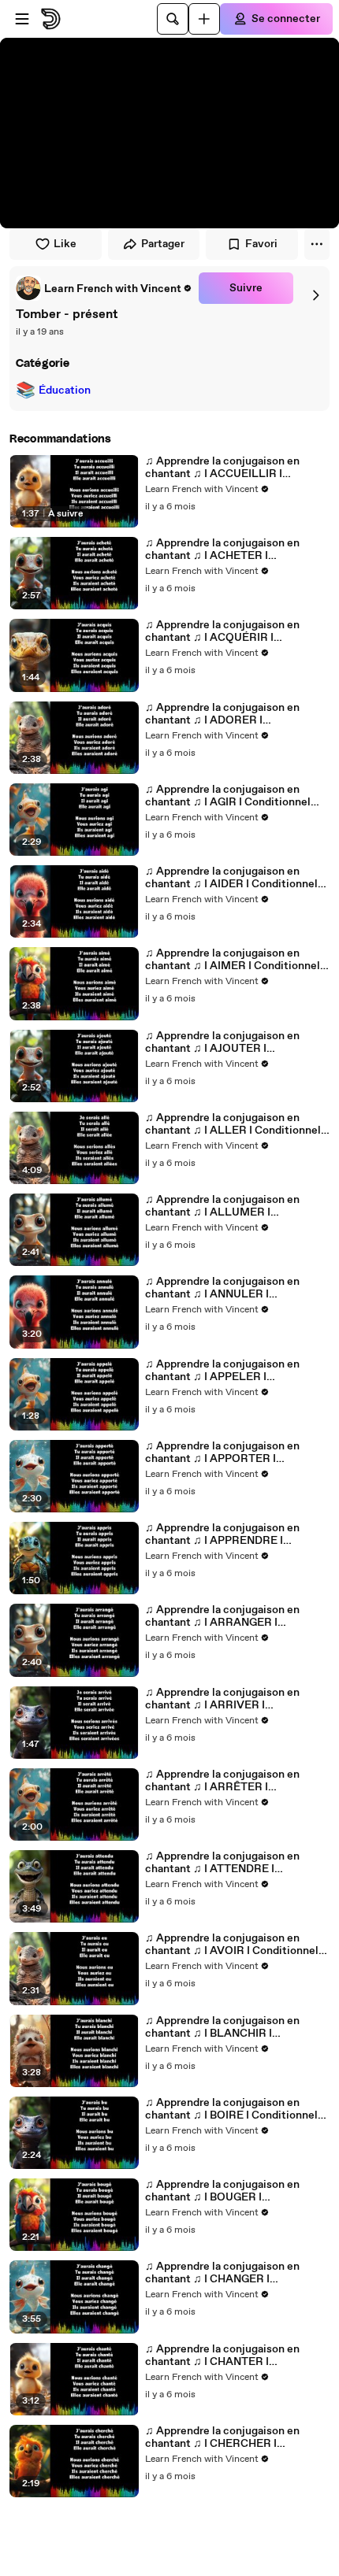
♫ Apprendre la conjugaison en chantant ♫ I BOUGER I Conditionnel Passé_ (222, 2191)
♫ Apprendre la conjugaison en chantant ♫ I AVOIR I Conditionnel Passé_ (232, 1945)
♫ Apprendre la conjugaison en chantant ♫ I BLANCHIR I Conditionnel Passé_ (222, 2027)
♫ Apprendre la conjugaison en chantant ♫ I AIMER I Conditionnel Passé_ (233, 960)
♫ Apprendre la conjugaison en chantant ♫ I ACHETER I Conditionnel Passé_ (222, 550)
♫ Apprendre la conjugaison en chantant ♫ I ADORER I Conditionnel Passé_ (222, 714)
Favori (261, 244)
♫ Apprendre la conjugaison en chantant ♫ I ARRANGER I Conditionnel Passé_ (222, 1616)
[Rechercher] (173, 19)
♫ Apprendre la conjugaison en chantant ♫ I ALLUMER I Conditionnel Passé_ (222, 1206)
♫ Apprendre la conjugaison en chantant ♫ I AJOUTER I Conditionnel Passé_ (222, 1042)
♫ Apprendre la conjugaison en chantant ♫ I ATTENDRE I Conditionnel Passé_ (222, 1863)
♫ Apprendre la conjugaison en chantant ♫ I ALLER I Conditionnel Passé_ (233, 1124)
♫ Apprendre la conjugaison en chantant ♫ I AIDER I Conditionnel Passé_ (231, 878)
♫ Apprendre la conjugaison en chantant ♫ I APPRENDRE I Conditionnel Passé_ (222, 1534)
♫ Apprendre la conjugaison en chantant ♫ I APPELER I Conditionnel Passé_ (222, 1371)
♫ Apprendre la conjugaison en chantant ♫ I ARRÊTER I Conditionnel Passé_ (222, 1781)
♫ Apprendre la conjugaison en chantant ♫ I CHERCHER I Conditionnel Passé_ (222, 2437)
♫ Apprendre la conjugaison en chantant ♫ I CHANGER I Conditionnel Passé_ (222, 2273)
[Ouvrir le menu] (22, 19)
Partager (163, 244)
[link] (104, 288)
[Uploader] (204, 19)
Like (65, 244)
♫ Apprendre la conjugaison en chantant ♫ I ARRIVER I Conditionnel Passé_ (222, 1699)
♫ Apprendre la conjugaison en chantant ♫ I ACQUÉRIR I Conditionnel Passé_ (222, 631)
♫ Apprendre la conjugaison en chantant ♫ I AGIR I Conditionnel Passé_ (228, 796)
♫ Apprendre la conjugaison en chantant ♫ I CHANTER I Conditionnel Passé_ (222, 2356)
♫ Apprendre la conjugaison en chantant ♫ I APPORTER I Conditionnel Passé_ (222, 1453)
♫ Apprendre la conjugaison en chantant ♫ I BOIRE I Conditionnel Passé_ (231, 2109)
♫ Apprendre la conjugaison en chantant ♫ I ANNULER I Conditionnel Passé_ (222, 1288)
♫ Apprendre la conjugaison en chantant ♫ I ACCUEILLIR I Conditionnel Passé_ (222, 468)
